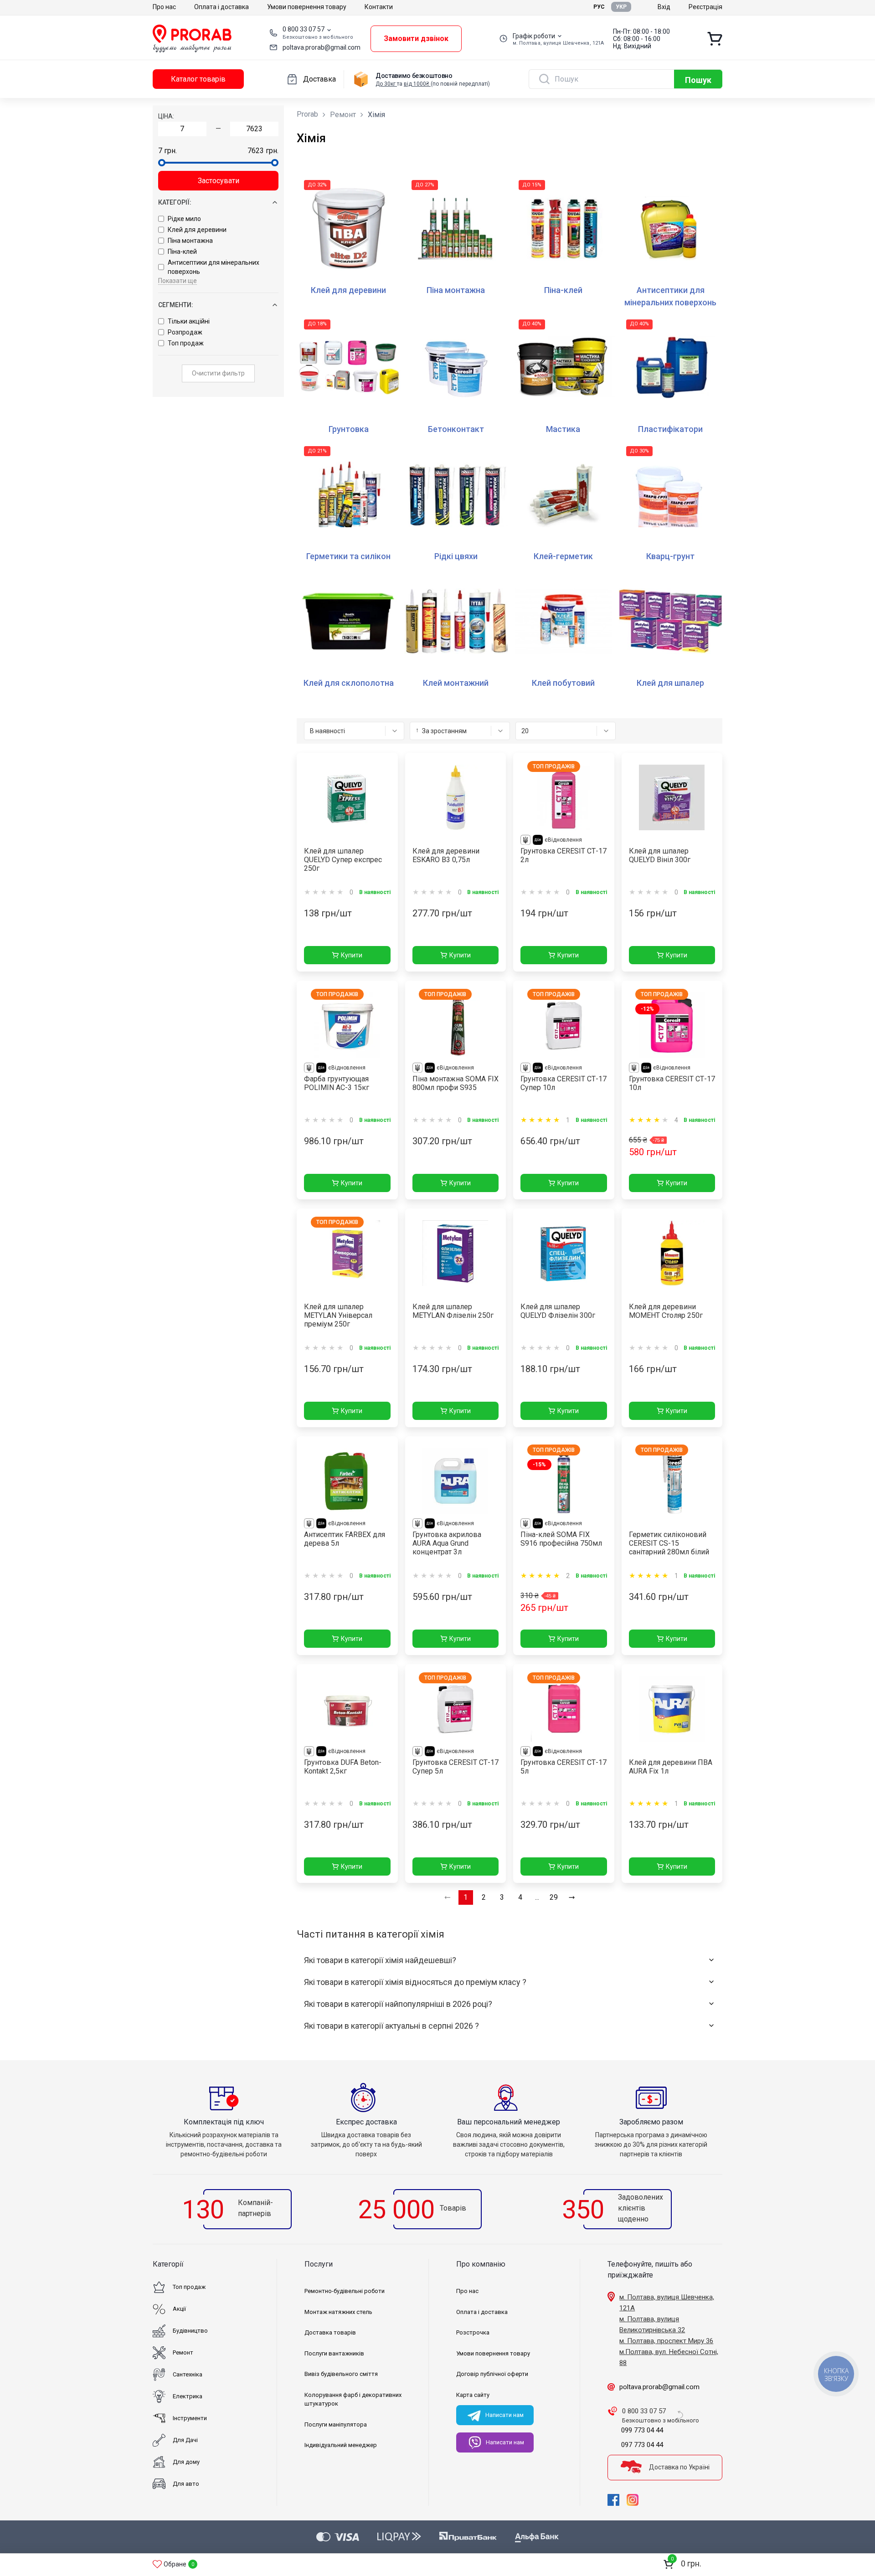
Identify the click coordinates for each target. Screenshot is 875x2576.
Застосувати (219, 181)
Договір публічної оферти (492, 2374)
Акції (179, 2309)
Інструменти (190, 2418)
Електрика (188, 2396)
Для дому (186, 2462)
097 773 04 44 (642, 2445)
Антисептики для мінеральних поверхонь (214, 267)
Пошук (698, 80)
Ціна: (166, 116)
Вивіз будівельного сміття (341, 2374)
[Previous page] (448, 1897)
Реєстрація (705, 7)
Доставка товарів (330, 2332)
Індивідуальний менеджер (341, 2445)
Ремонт (343, 115)
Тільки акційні (189, 321)
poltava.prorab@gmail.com (322, 47)
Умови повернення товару (307, 7)
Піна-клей (182, 252)
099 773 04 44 (642, 2430)
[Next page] (572, 1897)
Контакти (379, 7)
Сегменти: (176, 305)
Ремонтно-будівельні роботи (345, 2291)
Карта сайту (473, 2395)
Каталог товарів (198, 79)
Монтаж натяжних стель (338, 2312)
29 (554, 1897)
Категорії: (175, 202)
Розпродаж (185, 332)
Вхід (664, 7)
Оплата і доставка (221, 7)
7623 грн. (263, 151)
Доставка (319, 79)
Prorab (307, 114)
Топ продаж (186, 343)
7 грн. (167, 151)
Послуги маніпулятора (336, 2424)
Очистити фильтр (218, 373)
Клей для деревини (197, 230)
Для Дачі (185, 2440)
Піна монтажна (190, 241)
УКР (621, 7)
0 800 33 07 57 (304, 29)
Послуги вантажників (334, 2353)
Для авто (186, 2484)
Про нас (164, 7)
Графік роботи (534, 36)
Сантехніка (188, 2374)
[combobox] (354, 731)
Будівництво (190, 2331)
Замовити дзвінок (416, 39)
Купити (352, 955)
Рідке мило (184, 219)
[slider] (162, 163)
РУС (599, 7)
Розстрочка (473, 2332)
